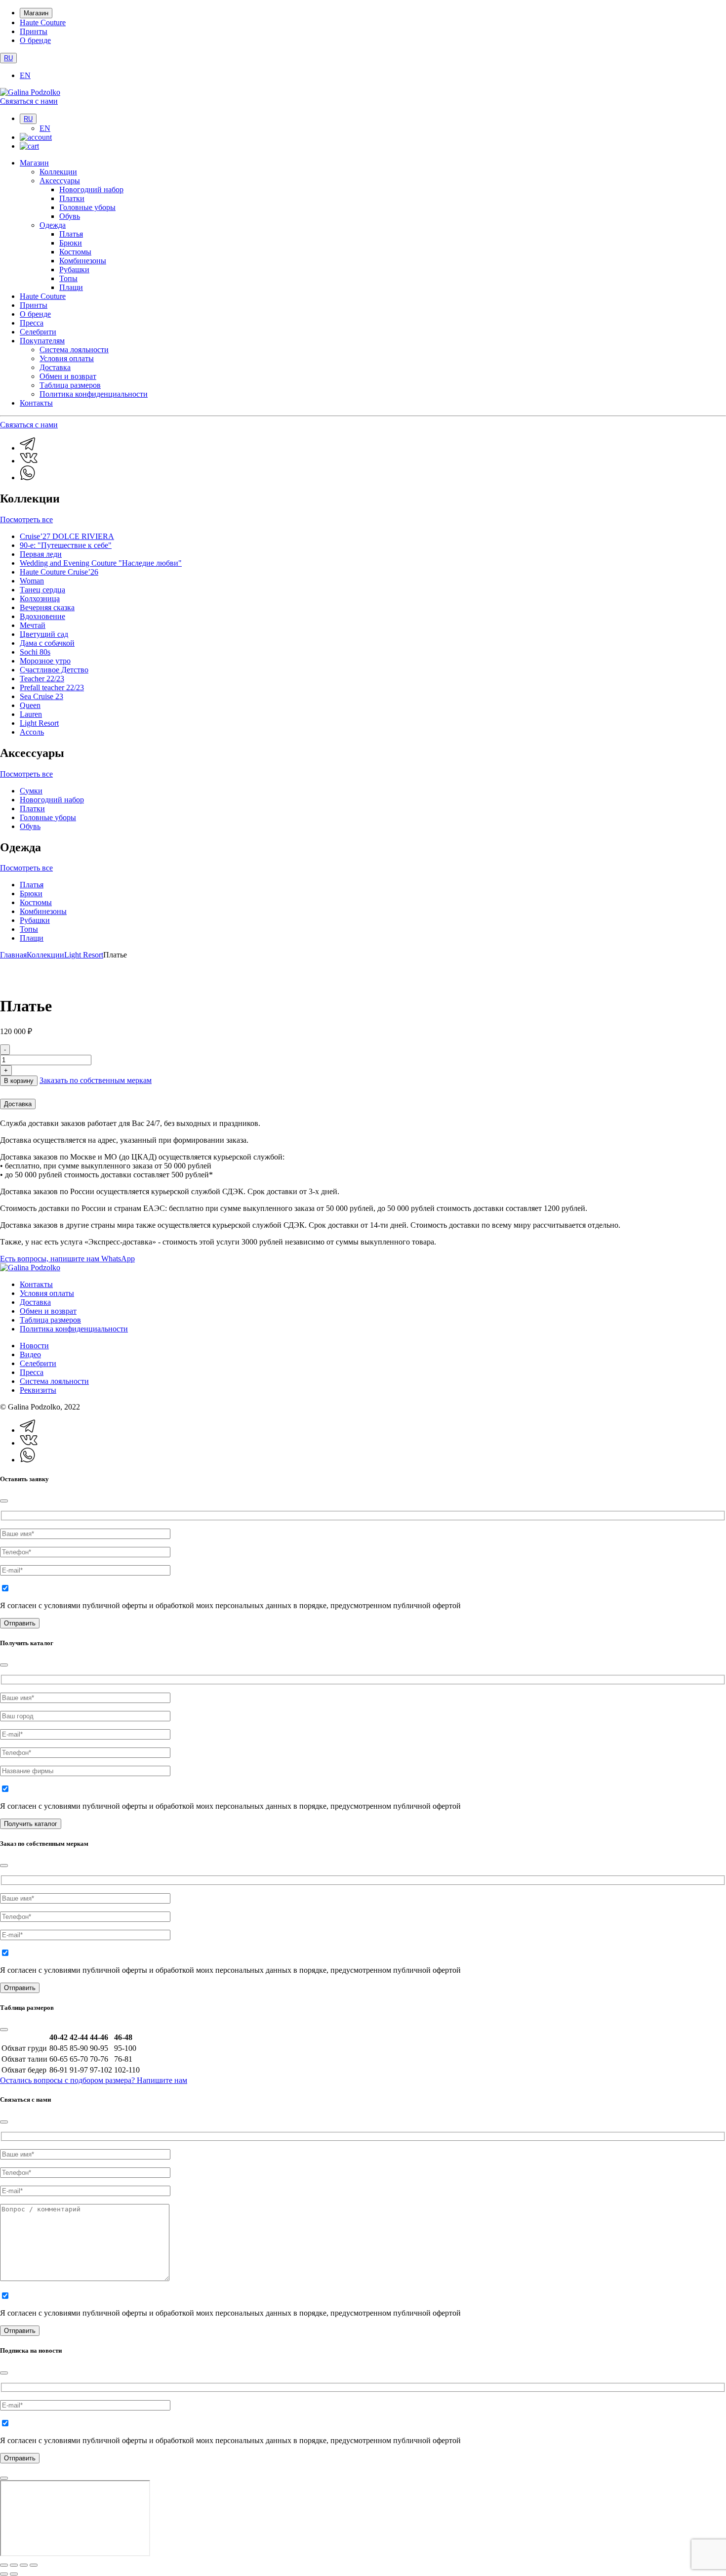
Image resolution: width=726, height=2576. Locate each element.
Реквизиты (38, 1390)
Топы (68, 278)
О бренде (35, 40)
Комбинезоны (83, 261)
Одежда (53, 225)
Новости (34, 1346)
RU (8, 58)
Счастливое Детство (54, 670)
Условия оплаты (67, 358)
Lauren (31, 714)
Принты (34, 31)
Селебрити (38, 332)
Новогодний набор (91, 189)
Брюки (71, 243)
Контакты (36, 403)
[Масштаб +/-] (4, 2565)
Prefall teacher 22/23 (52, 687)
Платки (72, 198)
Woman (32, 581)
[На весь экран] (14, 2565)
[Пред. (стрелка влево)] (4, 2574)
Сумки (31, 791)
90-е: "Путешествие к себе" (66, 545)
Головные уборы (87, 207)
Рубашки (74, 270)
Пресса (32, 323)
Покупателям (42, 341)
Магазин (36, 13)
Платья (71, 234)
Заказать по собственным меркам (96, 1080)
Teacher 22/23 (42, 679)
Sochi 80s (35, 652)
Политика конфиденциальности (94, 394)
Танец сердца (42, 590)
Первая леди (41, 554)
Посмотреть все (26, 519)
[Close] (4, 1501)
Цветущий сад (44, 634)
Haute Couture (43, 22)
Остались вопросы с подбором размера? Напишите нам (94, 2080)
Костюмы (75, 252)
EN (25, 75)
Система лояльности (74, 350)
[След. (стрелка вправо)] (14, 2574)
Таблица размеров (70, 385)
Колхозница (40, 599)
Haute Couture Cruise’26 (59, 572)
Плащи (71, 287)
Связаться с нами (29, 101)
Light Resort (39, 723)
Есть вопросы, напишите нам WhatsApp (67, 1259)
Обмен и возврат (68, 376)
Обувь (70, 216)
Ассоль (32, 732)
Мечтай (33, 625)
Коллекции (58, 172)
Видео (30, 1354)
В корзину (19, 1081)
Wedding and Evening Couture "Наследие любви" (101, 563)
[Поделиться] (24, 2565)
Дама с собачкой (47, 643)
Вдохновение (42, 616)
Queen (30, 705)
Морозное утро (45, 661)
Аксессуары (60, 181)
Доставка (55, 367)
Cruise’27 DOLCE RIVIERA (67, 536)
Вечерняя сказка (47, 607)
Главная (13, 955)
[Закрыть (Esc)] (34, 2565)
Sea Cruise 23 (41, 696)
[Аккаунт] (36, 137)
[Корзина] (29, 146)
